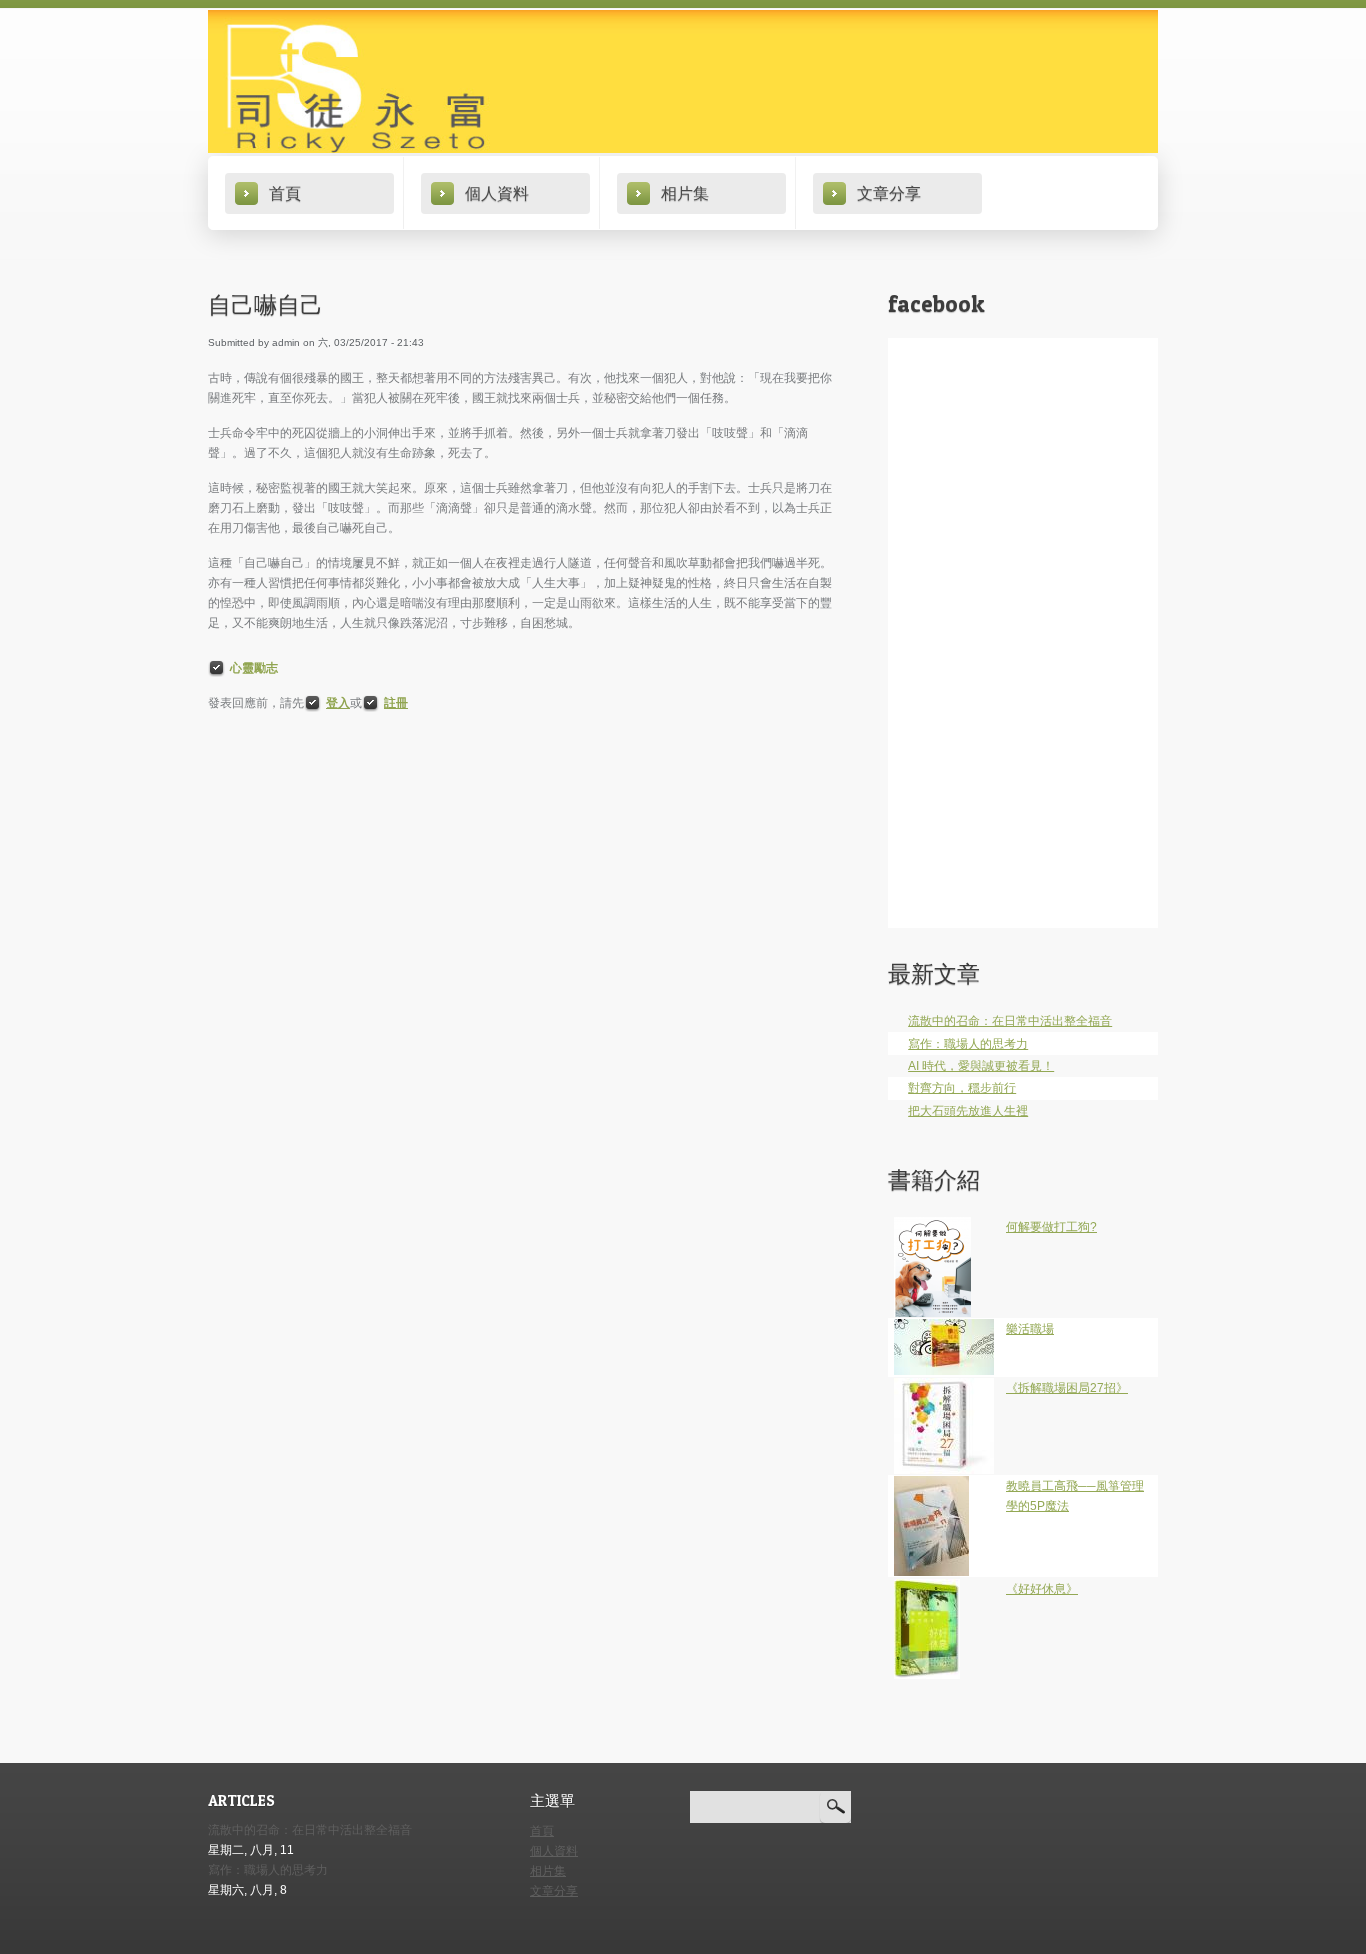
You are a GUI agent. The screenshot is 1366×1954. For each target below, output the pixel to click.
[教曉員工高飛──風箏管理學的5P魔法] (931, 1486)
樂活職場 (1030, 1329)
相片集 (685, 193)
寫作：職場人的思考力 (968, 1044)
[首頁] (683, 81)
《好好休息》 (1042, 1589)
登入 (338, 703)
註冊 (396, 703)
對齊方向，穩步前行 (962, 1088)
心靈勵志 (254, 668)
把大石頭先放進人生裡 (968, 1111)
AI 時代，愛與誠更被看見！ (981, 1066)
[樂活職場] (944, 1329)
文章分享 (889, 193)
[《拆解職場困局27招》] (944, 1388)
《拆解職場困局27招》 (1067, 1388)
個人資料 (497, 193)
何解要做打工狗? (1051, 1227)
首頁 (285, 193)
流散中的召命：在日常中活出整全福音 (1010, 1021)
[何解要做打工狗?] (932, 1227)
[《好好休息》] (927, 1589)
